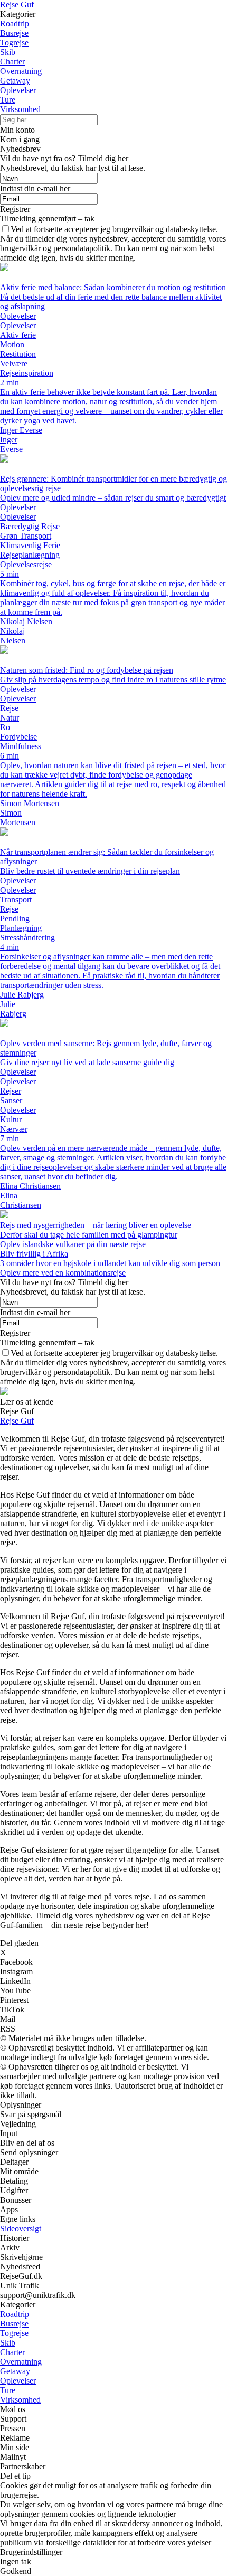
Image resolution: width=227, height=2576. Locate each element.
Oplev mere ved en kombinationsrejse (63, 1273)
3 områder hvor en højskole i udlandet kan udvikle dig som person (110, 1263)
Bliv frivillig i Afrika (34, 1254)
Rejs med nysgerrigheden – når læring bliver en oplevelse (96, 1225)
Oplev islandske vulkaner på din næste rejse (73, 1244)
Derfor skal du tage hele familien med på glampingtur (89, 1235)
